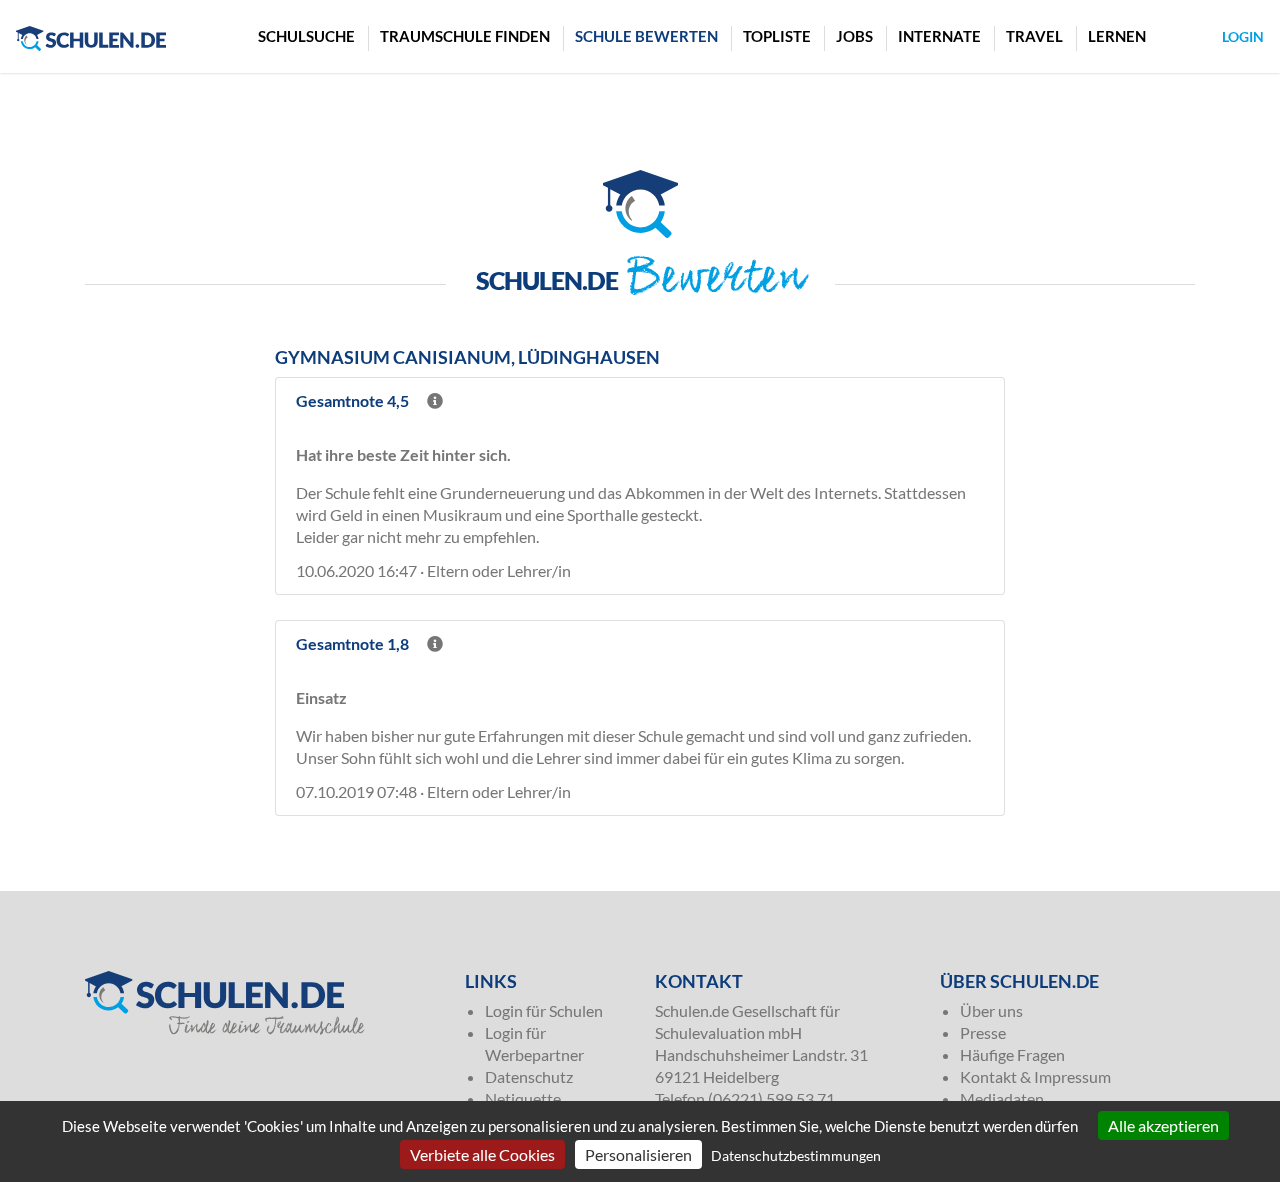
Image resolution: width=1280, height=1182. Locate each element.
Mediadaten (1002, 1098)
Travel (1034, 36)
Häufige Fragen (1012, 1054)
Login (1243, 36)
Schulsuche (306, 36)
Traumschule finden (465, 36)
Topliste (777, 36)
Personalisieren (638, 1154)
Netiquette (523, 1098)
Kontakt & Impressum (1035, 1076)
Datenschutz (529, 1076)
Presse (983, 1032)
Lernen (1117, 36)
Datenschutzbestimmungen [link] (796, 1155)
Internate (939, 36)
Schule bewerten (646, 36)
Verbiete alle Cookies (482, 1154)
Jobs (854, 36)
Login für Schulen (544, 1010)
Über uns (991, 1010)
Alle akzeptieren (1163, 1125)
